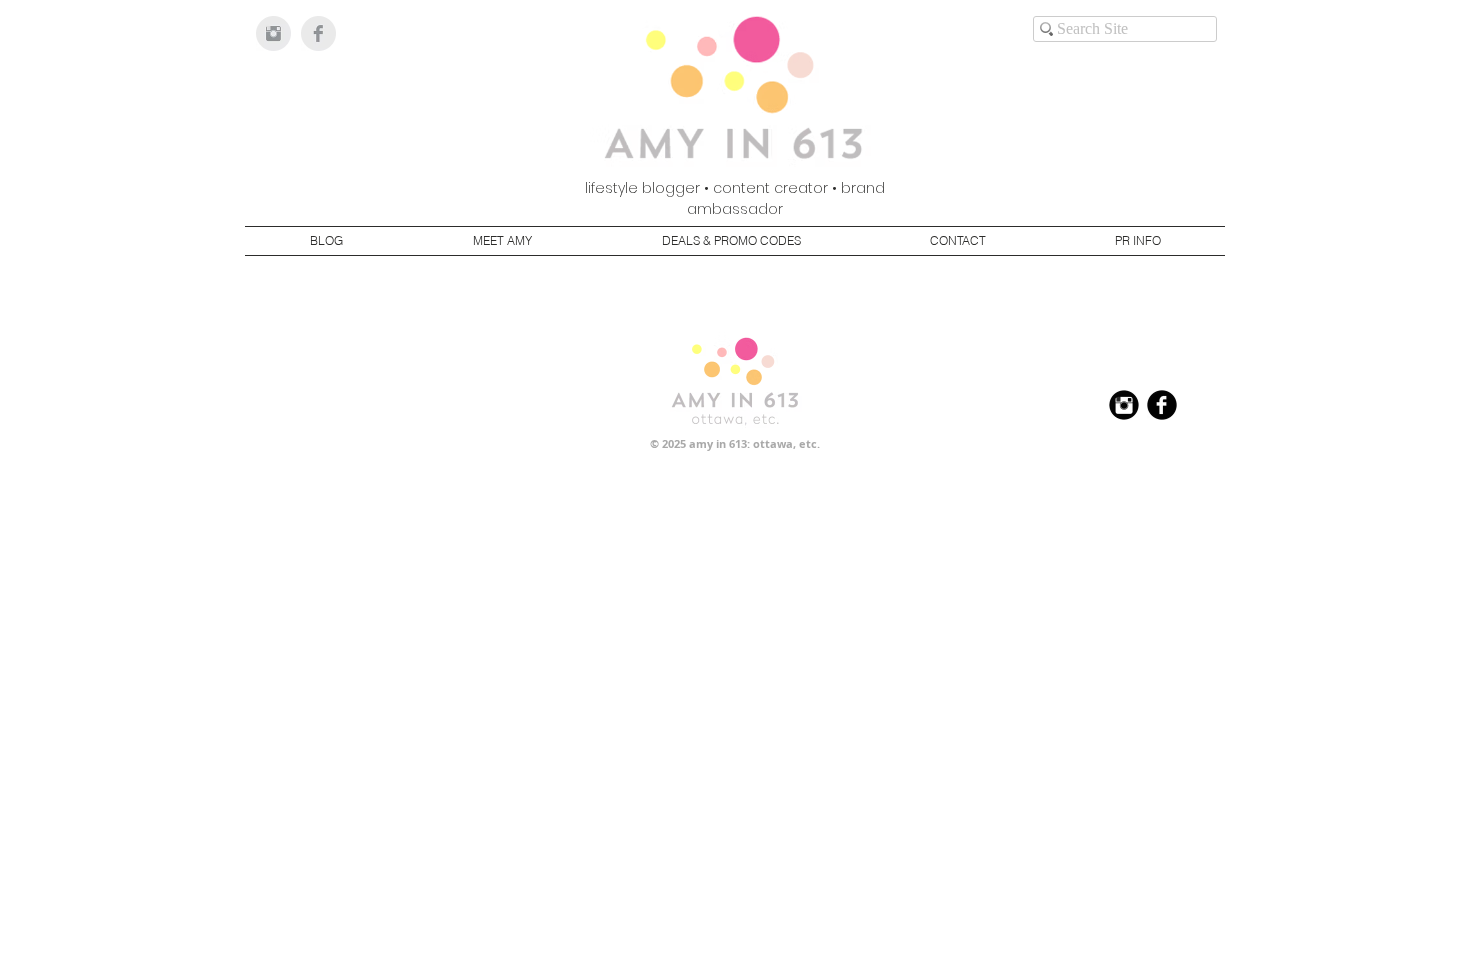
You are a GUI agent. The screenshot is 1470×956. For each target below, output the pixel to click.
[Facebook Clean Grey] (318, 33)
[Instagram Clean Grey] (273, 33)
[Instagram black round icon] (1124, 405)
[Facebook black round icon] (1162, 405)
